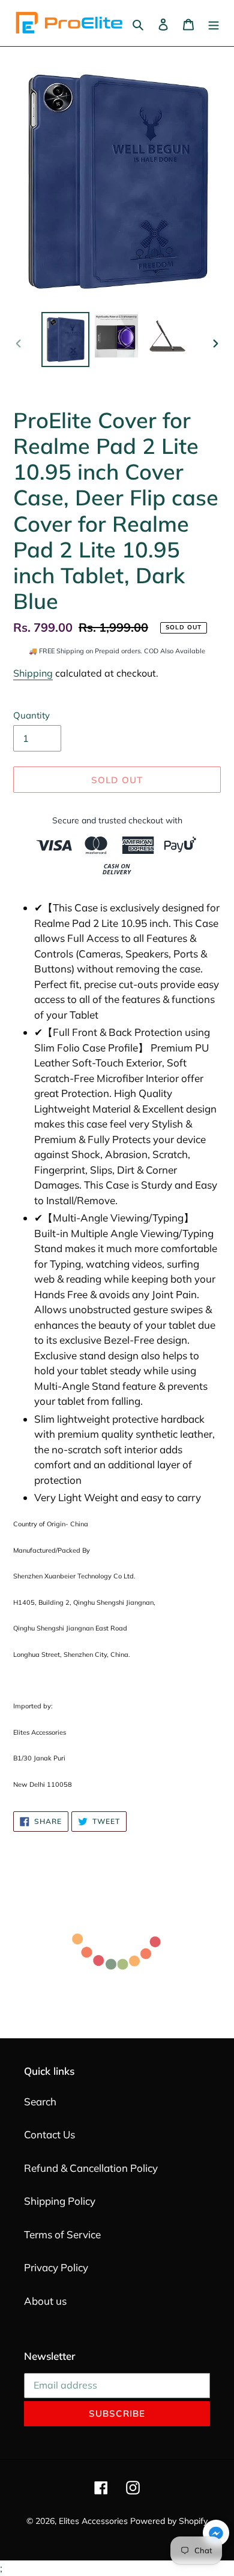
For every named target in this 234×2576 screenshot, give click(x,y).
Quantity (31, 715)
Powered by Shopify (169, 2521)
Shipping (33, 673)
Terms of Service (62, 2234)
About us (45, 2301)
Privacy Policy (56, 2267)
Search (40, 2101)
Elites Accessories (93, 2521)
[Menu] (214, 23)
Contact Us (49, 2134)
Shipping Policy (60, 2201)
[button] (216, 2535)
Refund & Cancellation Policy (91, 2168)
